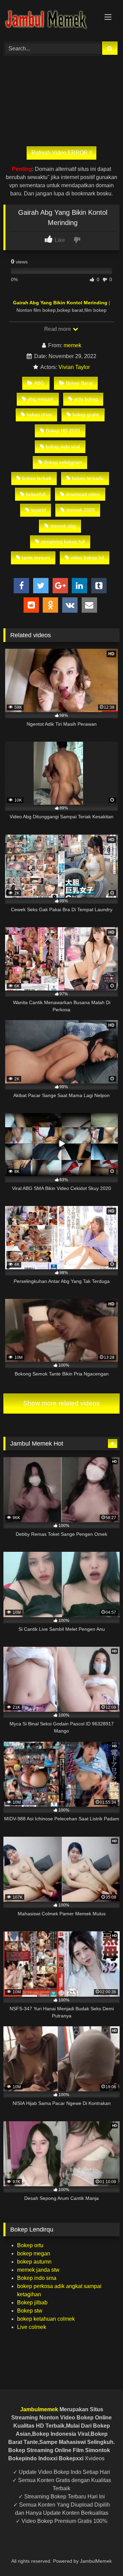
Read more (58, 329)
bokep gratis (86, 415)
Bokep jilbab (32, 2303)
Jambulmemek (39, 2409)
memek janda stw (38, 2270)
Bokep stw (30, 2311)
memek (72, 345)
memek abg (63, 526)
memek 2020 (80, 510)
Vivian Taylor (74, 367)
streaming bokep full (63, 542)
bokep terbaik (37, 478)
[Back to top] (102, 2556)
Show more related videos (61, 1403)
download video (83, 494)
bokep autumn (34, 2262)
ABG (39, 383)
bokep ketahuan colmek (46, 2319)
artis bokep (86, 399)
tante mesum (36, 558)
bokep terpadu (88, 478)
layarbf (38, 510)
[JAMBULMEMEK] (50, 20)
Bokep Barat (79, 383)
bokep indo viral (63, 447)
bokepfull (36, 494)
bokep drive (39, 415)
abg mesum (40, 399)
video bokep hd (87, 558)
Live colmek (32, 2327)
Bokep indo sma (37, 2278)
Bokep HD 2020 (63, 431)
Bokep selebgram (63, 462)
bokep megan (34, 2253)
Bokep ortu (30, 2245)
